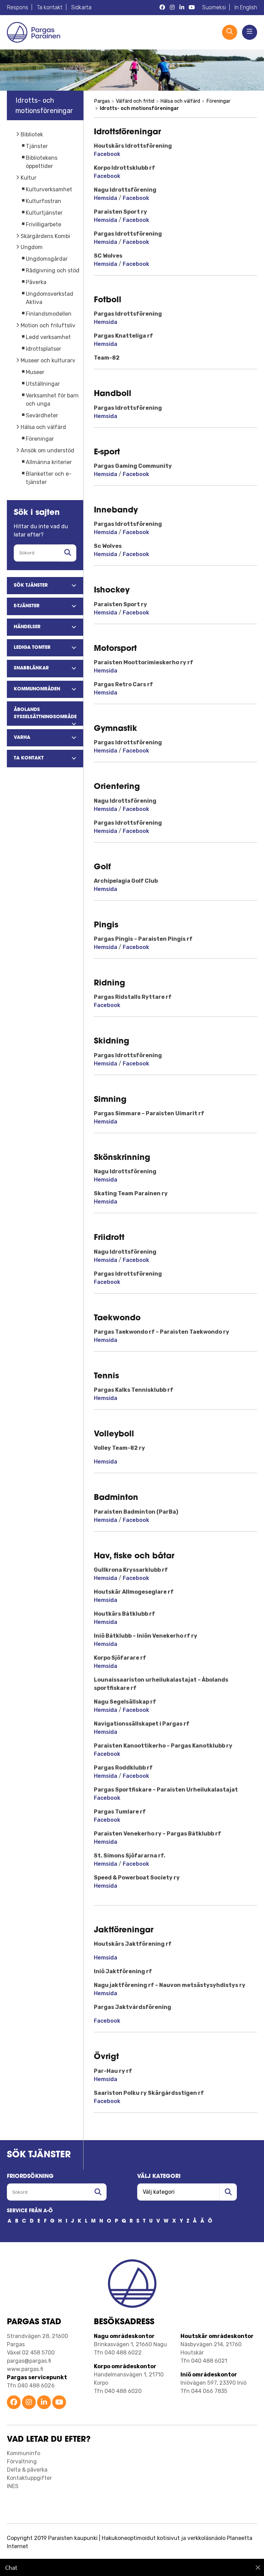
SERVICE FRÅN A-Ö (30, 2211)
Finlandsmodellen (49, 314)
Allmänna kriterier (49, 462)
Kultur (29, 178)
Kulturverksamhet (49, 189)
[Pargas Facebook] (162, 8)
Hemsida (106, 198)
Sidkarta (81, 7)
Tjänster (37, 146)
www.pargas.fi (25, 2369)
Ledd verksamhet (48, 337)
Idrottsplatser (43, 349)
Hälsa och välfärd (43, 427)
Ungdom (32, 247)
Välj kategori (159, 2177)
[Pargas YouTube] (192, 8)
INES (13, 2486)
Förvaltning (22, 2461)
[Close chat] (258, 2567)
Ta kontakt (50, 7)
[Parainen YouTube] (59, 2403)
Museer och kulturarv (48, 360)
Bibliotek (32, 134)
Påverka (36, 282)
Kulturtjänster (44, 213)
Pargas (102, 101)
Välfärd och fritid (135, 101)
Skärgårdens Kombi (45, 236)
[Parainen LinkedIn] (44, 2403)
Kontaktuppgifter (29, 2478)
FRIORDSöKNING (30, 2177)
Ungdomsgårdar (47, 259)
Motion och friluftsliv (48, 325)
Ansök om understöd (47, 450)
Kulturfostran (43, 201)
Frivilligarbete (43, 224)
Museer (35, 372)
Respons (18, 7)
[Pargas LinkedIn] (182, 8)
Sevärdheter (42, 415)
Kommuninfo (24, 2453)
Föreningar (40, 439)
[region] (132, 2567)
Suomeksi (214, 7)
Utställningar (43, 384)
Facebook (107, 154)
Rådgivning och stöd (53, 270)
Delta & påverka (27, 2470)
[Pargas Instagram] (172, 8)
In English (246, 7)
